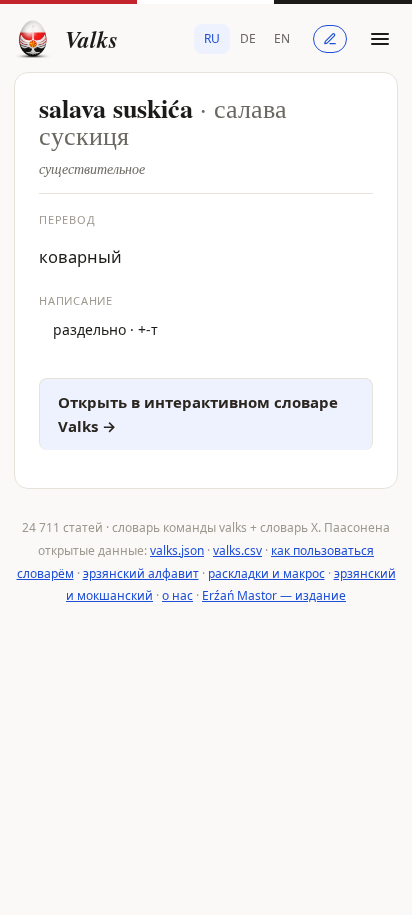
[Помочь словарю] (330, 39)
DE (248, 38)
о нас (177, 595)
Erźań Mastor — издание (274, 595)
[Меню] (380, 39)
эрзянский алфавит (141, 573)
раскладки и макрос (266, 573)
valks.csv (237, 550)
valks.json (177, 550)
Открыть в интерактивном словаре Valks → (198, 414)
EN (282, 38)
